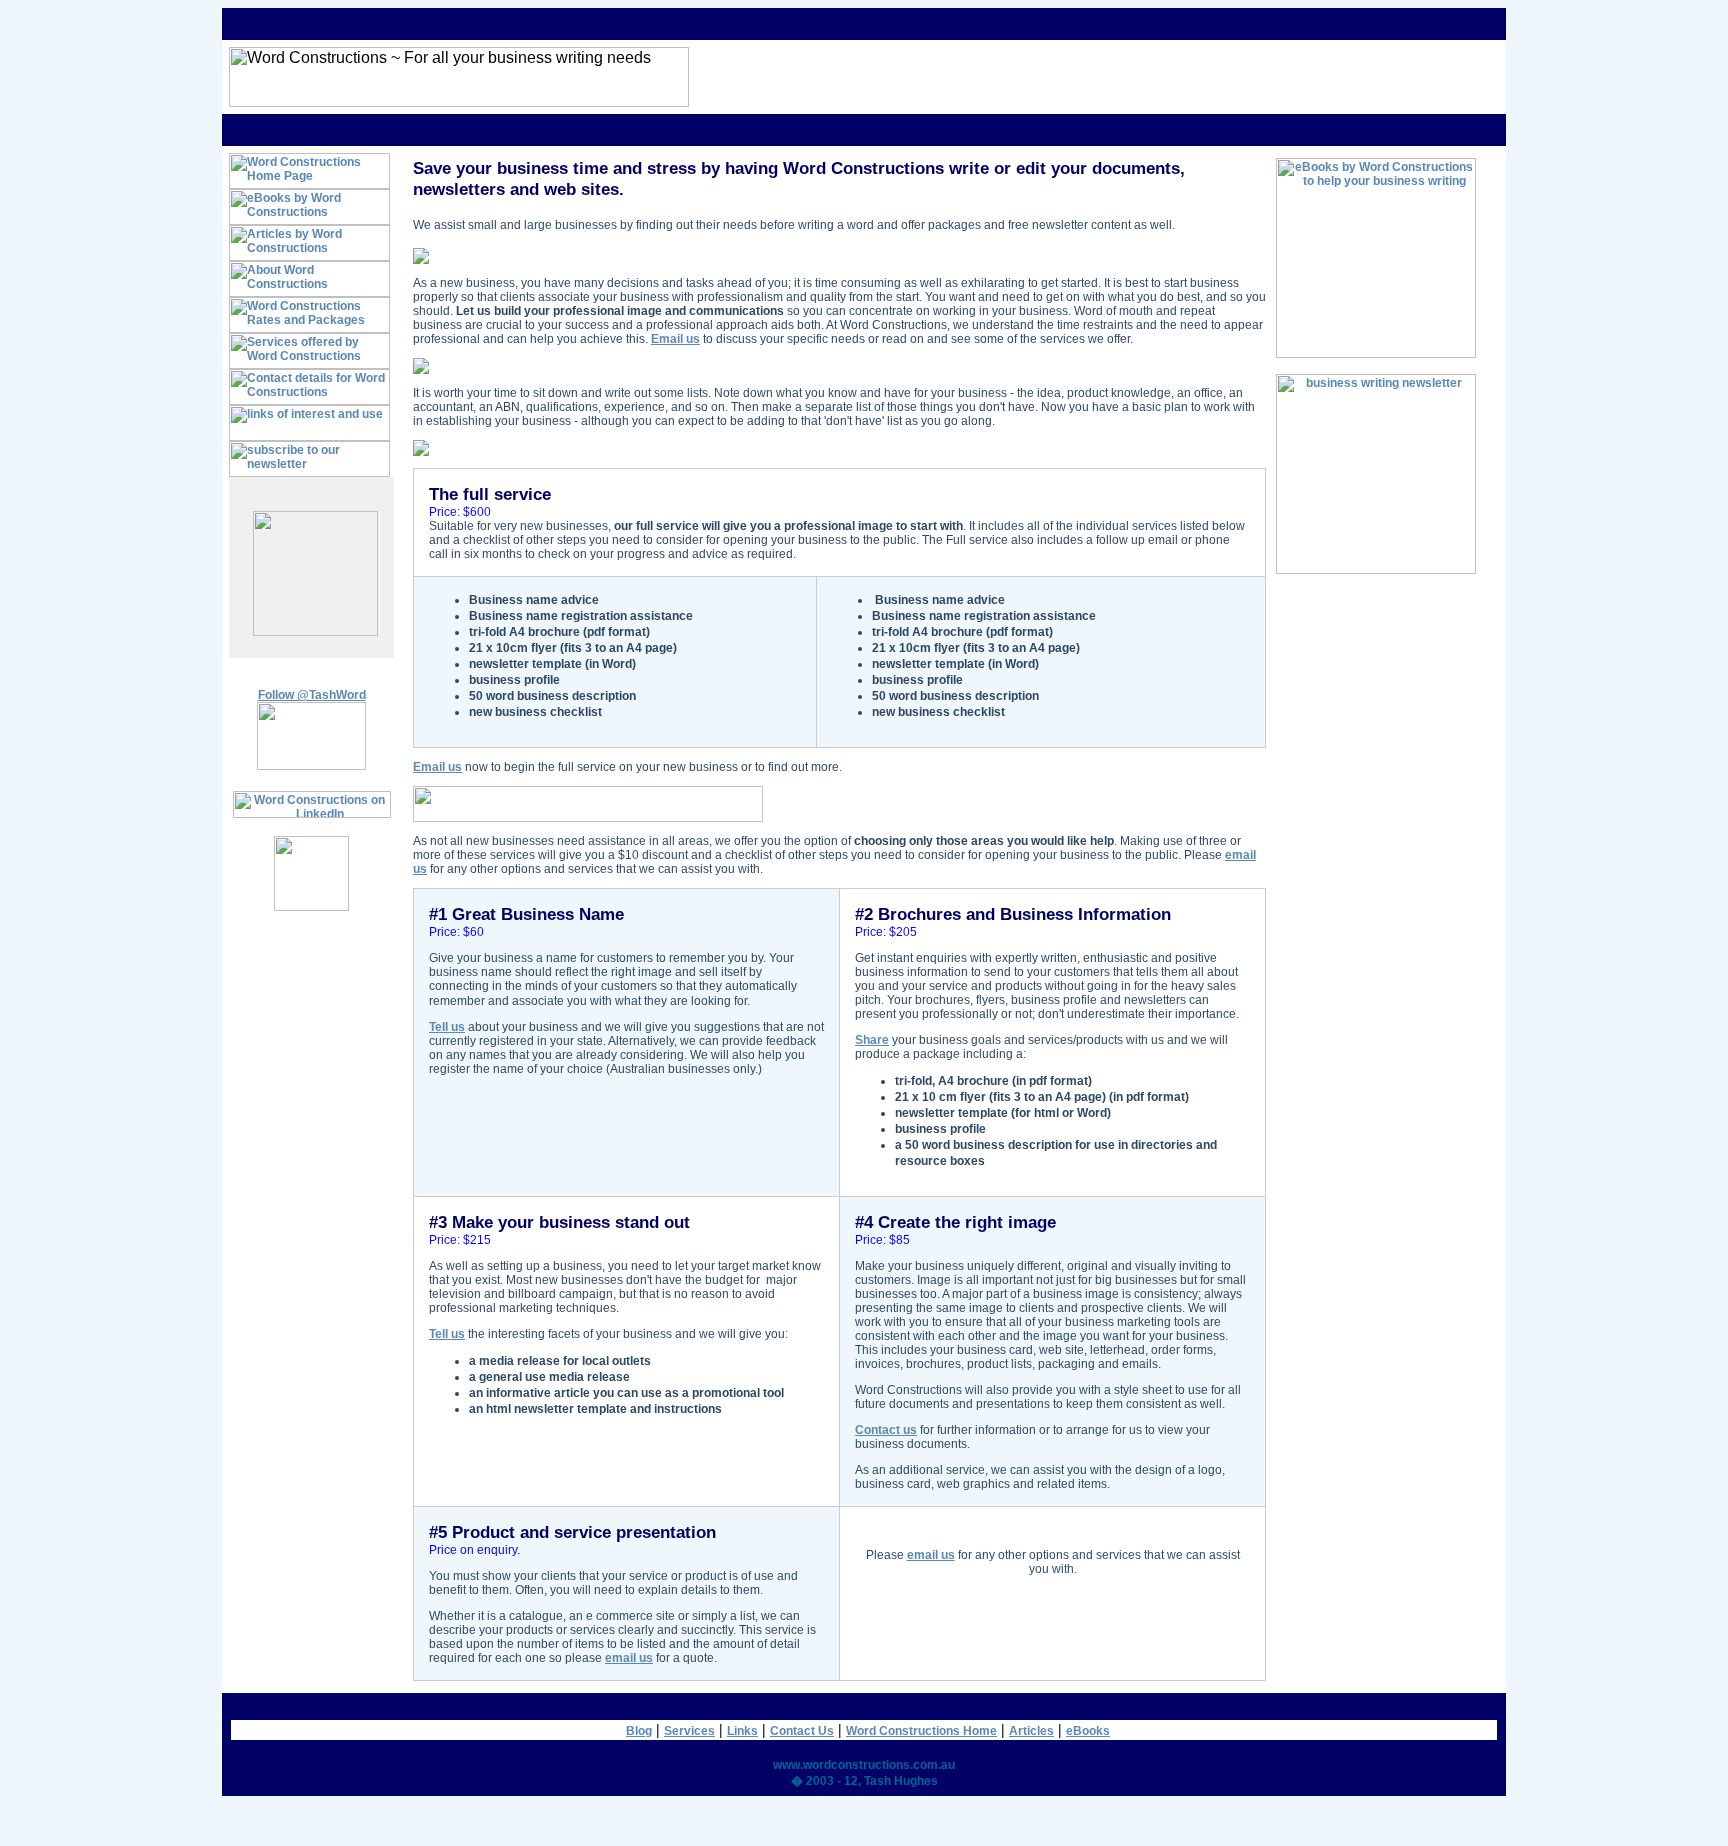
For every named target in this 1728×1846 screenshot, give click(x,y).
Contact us (886, 1430)
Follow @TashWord (312, 695)
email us (629, 1658)
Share (872, 1040)
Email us (675, 339)
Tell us (447, 1027)
